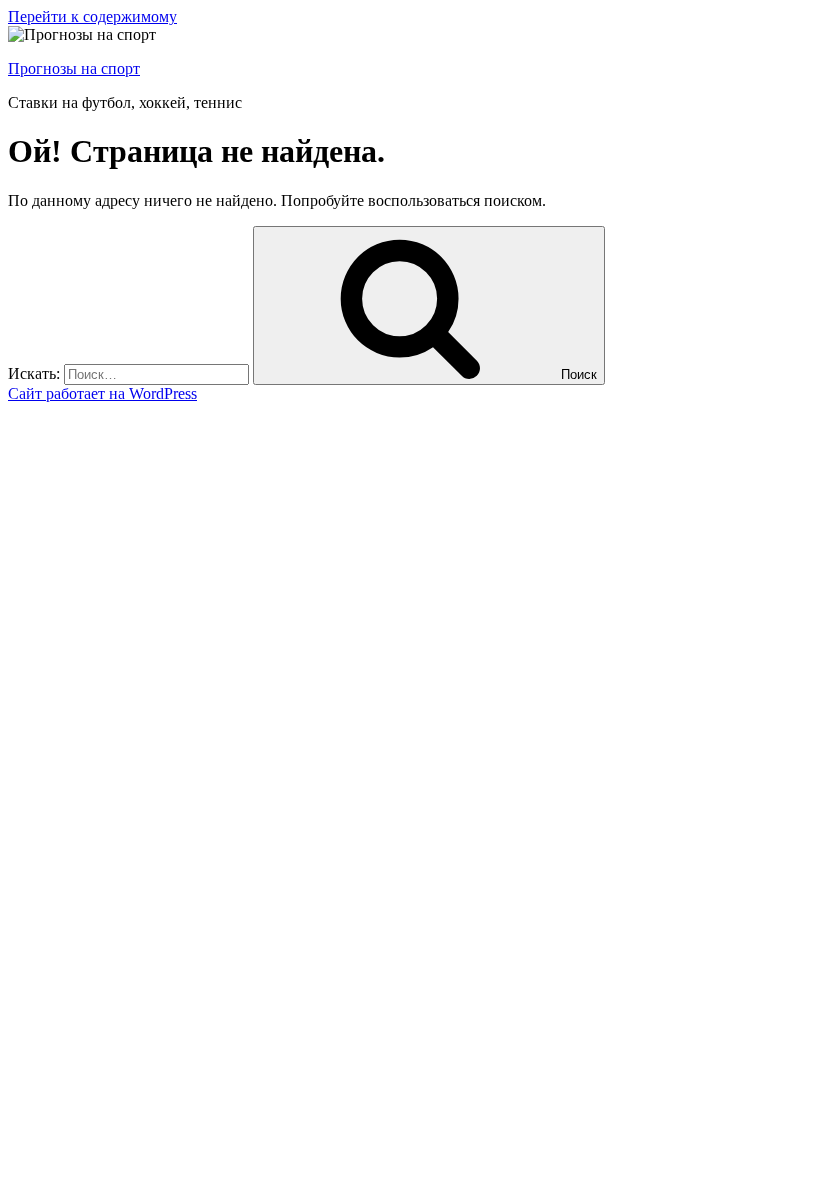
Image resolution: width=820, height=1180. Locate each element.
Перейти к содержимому (92, 16)
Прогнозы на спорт (74, 68)
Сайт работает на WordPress (102, 393)
